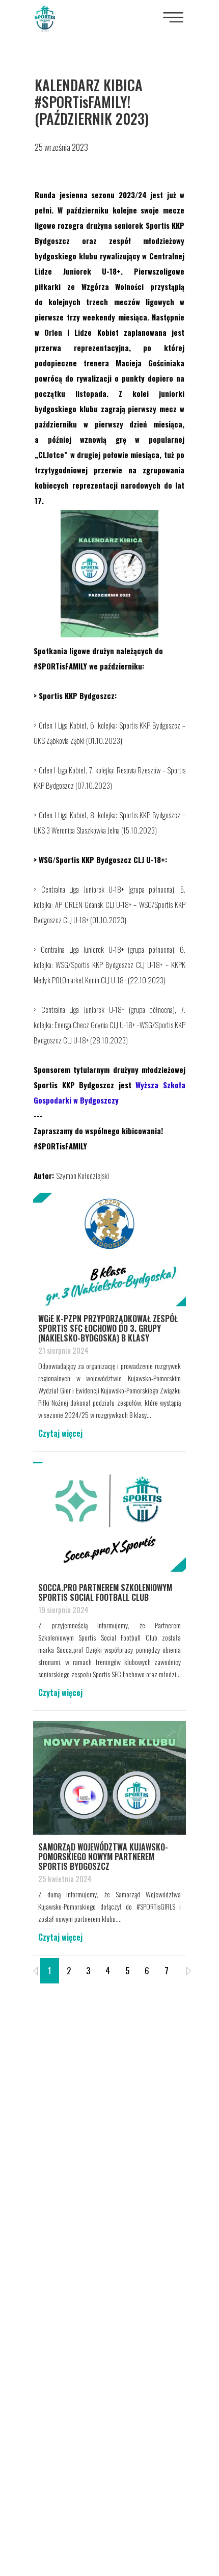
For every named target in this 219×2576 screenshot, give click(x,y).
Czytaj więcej (60, 1433)
